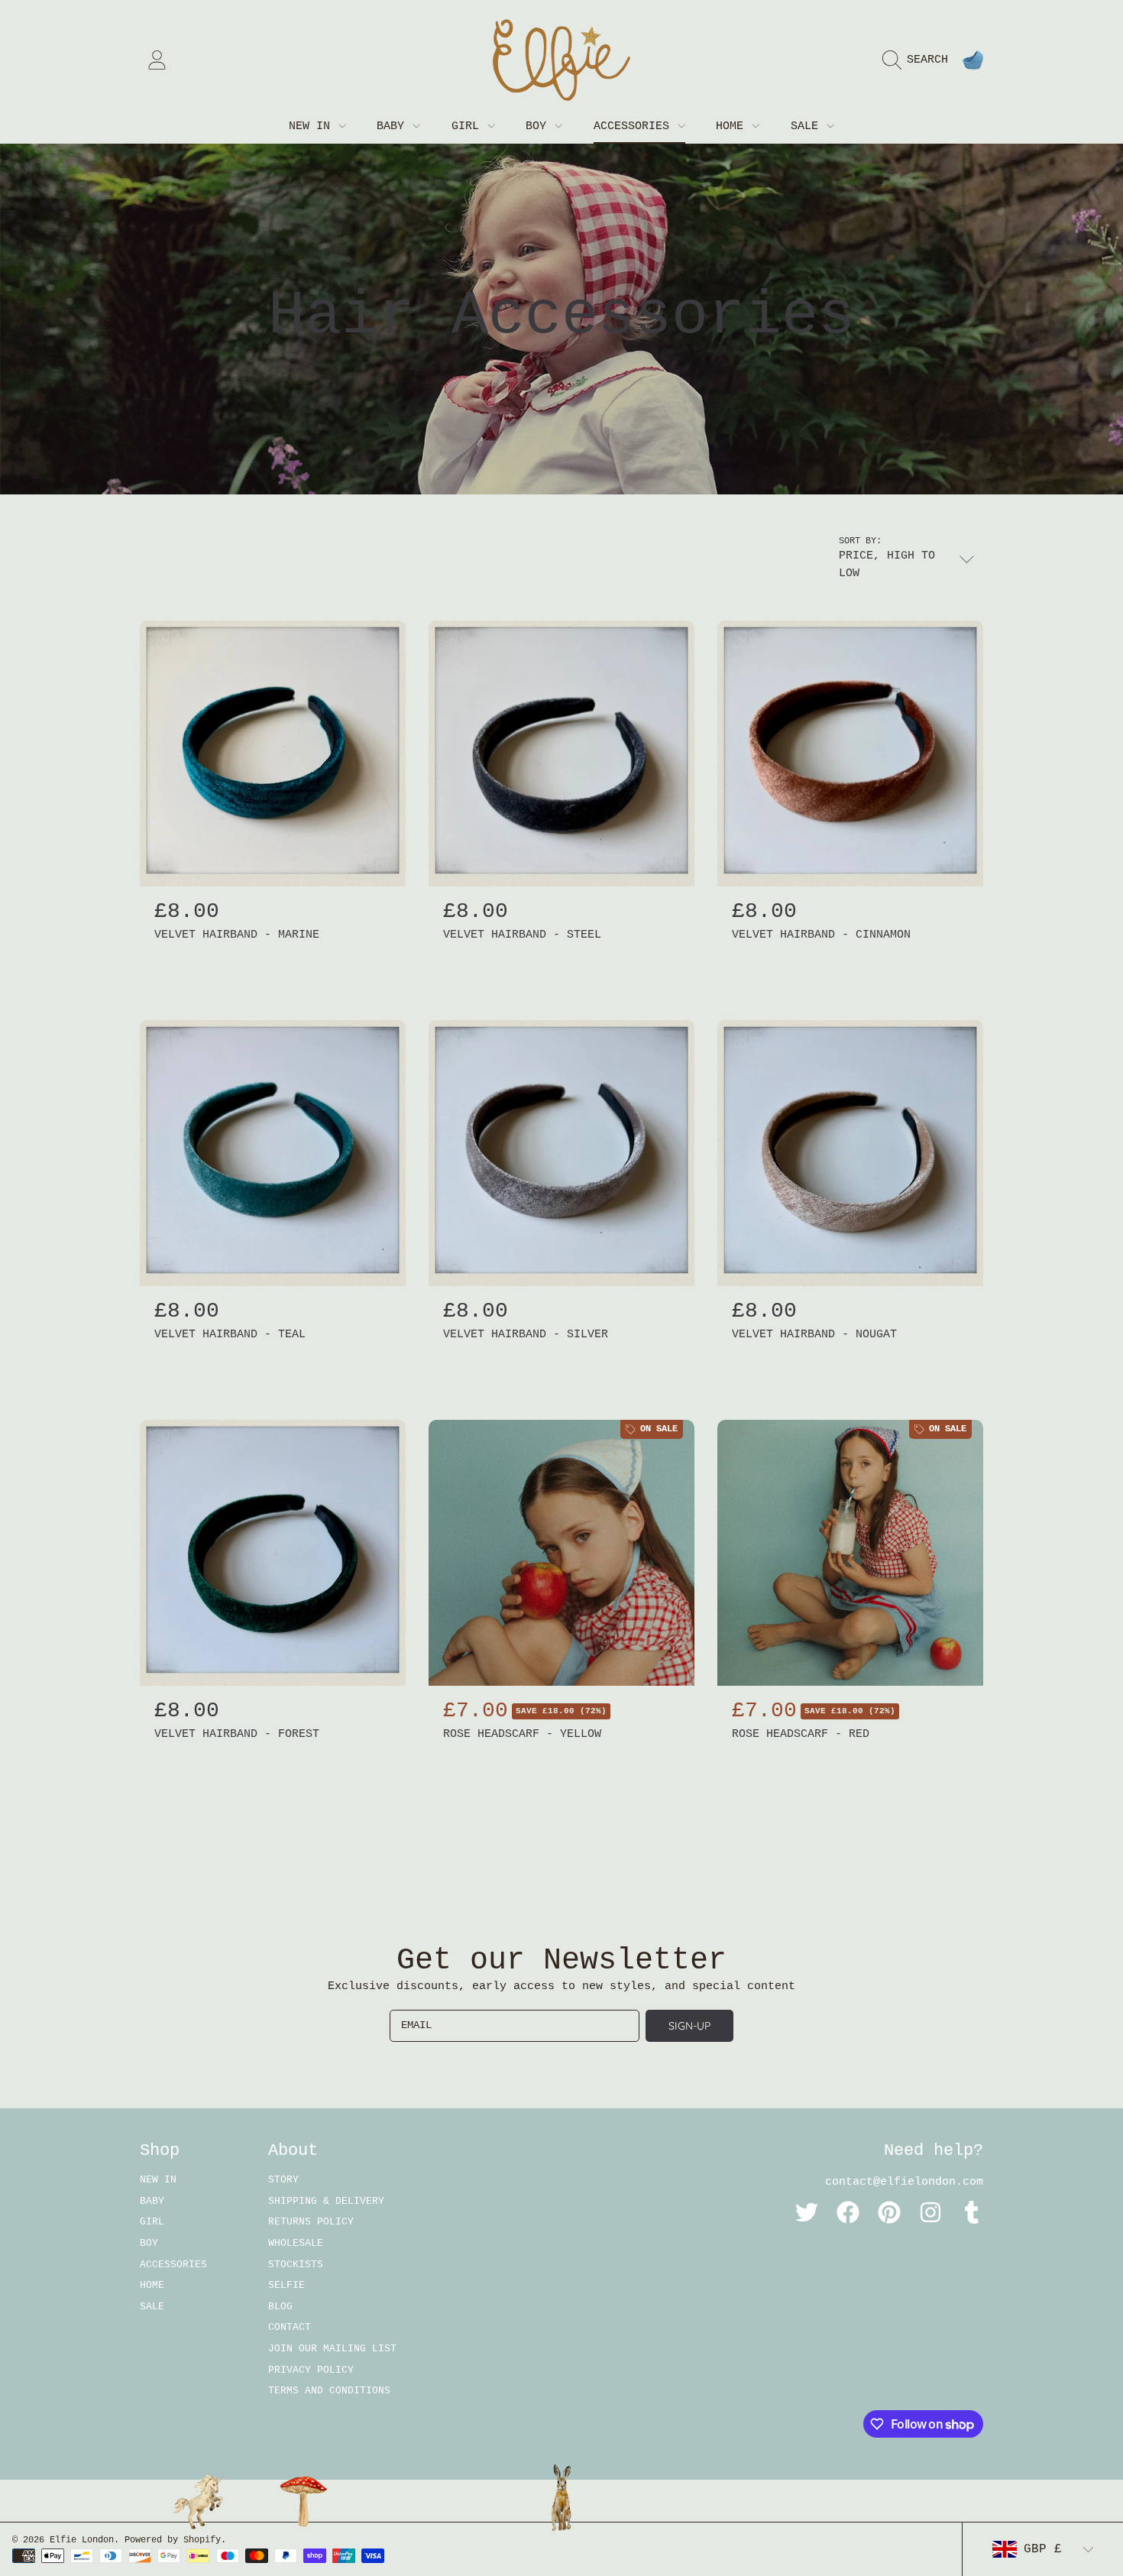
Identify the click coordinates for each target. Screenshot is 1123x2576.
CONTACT (290, 2327)
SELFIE (286, 2285)
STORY (283, 2180)
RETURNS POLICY (311, 2222)
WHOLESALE (296, 2243)
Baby (394, 126)
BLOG (280, 2307)
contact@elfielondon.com (904, 2182)
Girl (469, 126)
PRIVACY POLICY (311, 2370)
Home (733, 126)
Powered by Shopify (173, 2540)
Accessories (635, 126)
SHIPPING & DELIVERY (326, 2201)
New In (313, 126)
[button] (919, 60)
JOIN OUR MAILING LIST (332, 2349)
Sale (808, 126)
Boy (539, 126)
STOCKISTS (296, 2265)
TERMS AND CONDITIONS (329, 2391)
